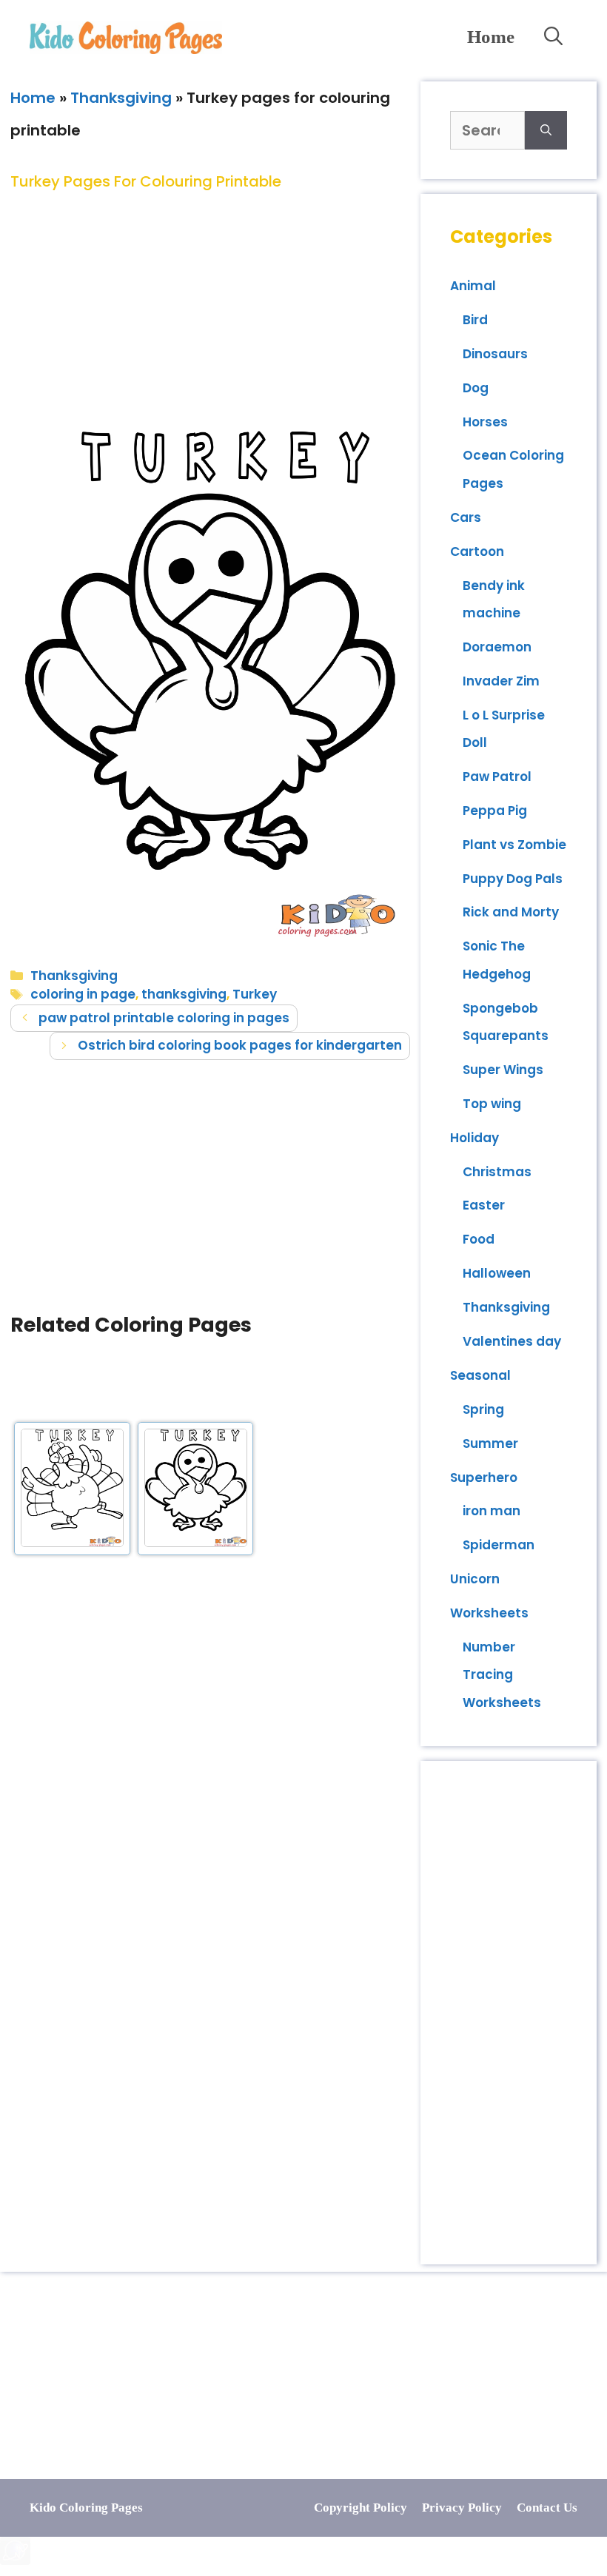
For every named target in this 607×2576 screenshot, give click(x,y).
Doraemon (497, 647)
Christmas (497, 1172)
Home (491, 37)
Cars (466, 517)
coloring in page (83, 994)
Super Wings (503, 1070)
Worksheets (489, 1613)
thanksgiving (184, 994)
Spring (483, 1409)
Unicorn (475, 1579)
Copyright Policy (360, 2508)
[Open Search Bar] (553, 37)
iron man (492, 1511)
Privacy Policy (462, 2508)
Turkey (255, 994)
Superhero (484, 1477)
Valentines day (512, 1341)
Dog (476, 388)
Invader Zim (501, 681)
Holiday (474, 1138)
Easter (484, 1205)
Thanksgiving (121, 98)
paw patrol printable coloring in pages (164, 1018)
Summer (490, 1443)
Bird (475, 320)
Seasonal (480, 1375)
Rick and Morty (511, 912)
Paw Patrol (497, 777)
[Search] (546, 130)
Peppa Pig (495, 811)
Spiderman (499, 1545)
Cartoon (477, 551)
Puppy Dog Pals (513, 879)
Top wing (492, 1104)
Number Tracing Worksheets (502, 1675)
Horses (485, 422)
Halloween (497, 1273)
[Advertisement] (210, 298)
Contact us (547, 2508)
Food (479, 1239)
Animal (473, 286)
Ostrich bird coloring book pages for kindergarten (240, 1045)
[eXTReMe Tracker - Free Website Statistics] (15, 2560)
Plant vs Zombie (514, 845)
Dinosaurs (495, 354)
